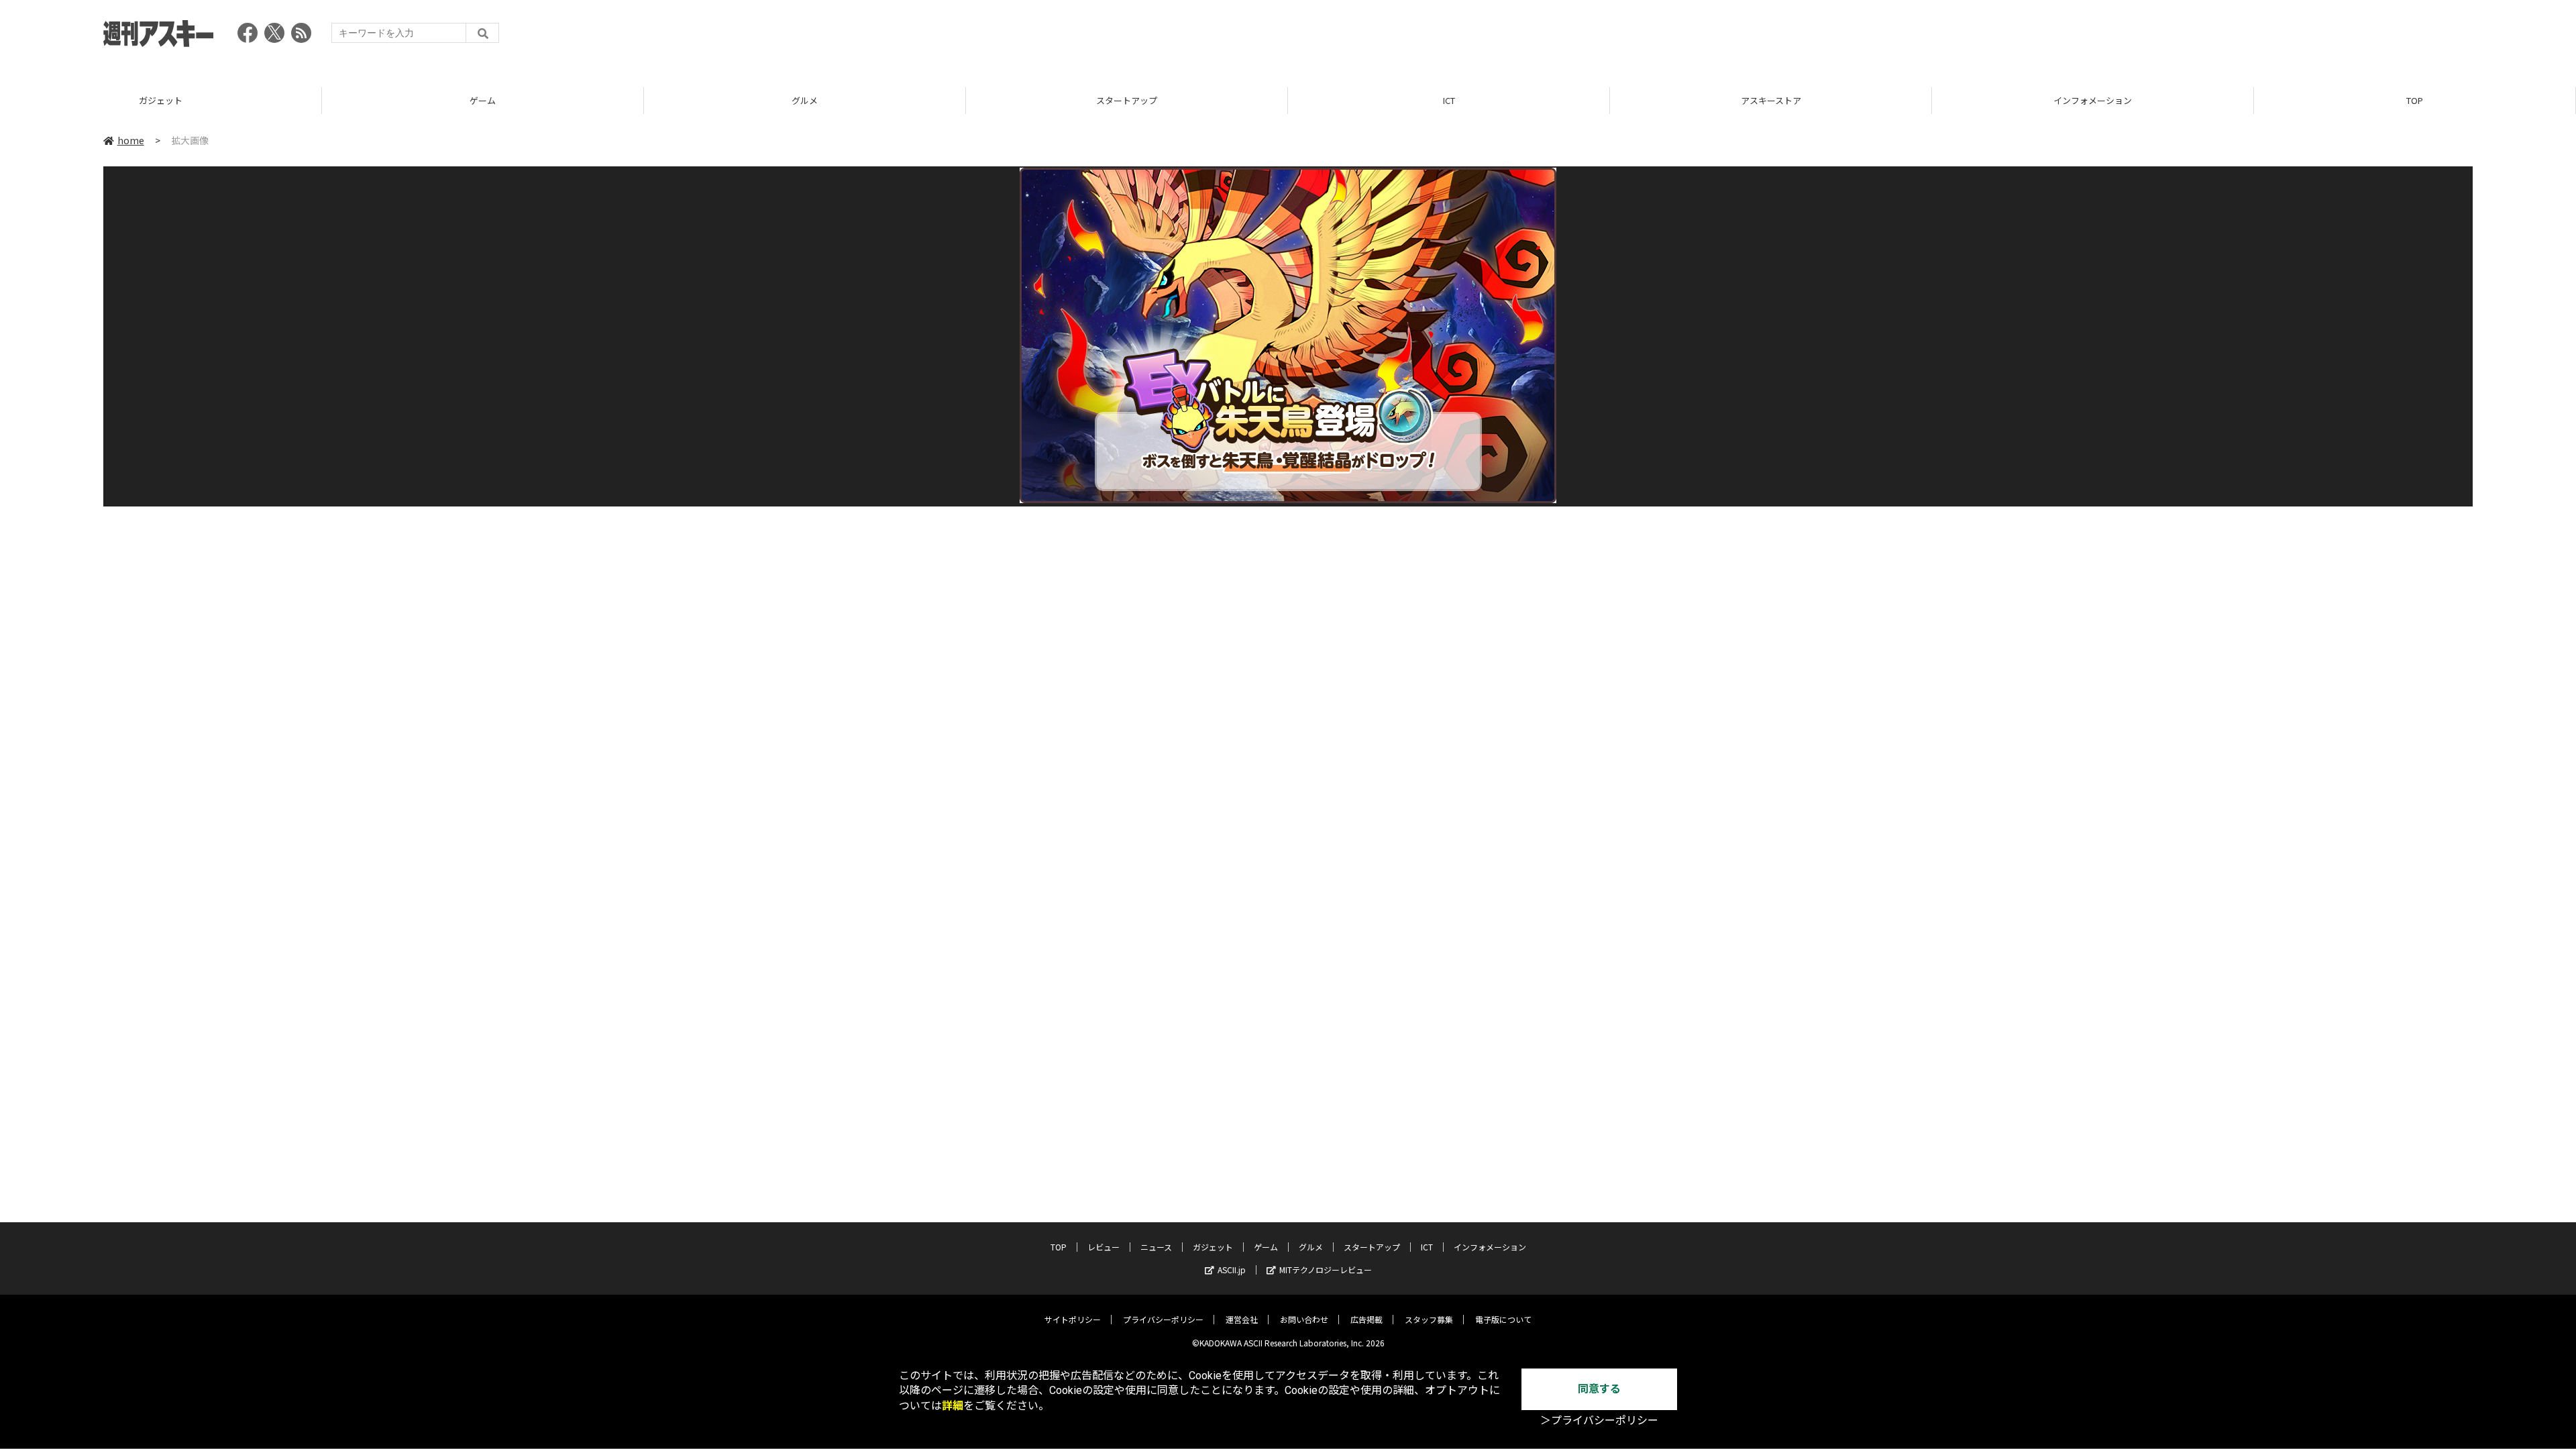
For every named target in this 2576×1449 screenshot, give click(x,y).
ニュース (1156, 1247)
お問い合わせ (1304, 1319)
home (131, 140)
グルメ (805, 100)
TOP (2415, 100)
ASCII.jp (1232, 1270)
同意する (1599, 1389)
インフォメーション (2093, 100)
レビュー (1104, 1247)
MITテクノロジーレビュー (1326, 1270)
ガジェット (161, 100)
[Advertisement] (2229, 37)
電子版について (1503, 1319)
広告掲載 (1366, 1319)
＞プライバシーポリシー (1599, 1420)
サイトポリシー (1073, 1319)
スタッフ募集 (1429, 1319)
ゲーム (483, 100)
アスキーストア (1771, 100)
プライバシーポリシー (1163, 1319)
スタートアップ (1127, 100)
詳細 (953, 1406)
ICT (1449, 100)
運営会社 (1242, 1319)
